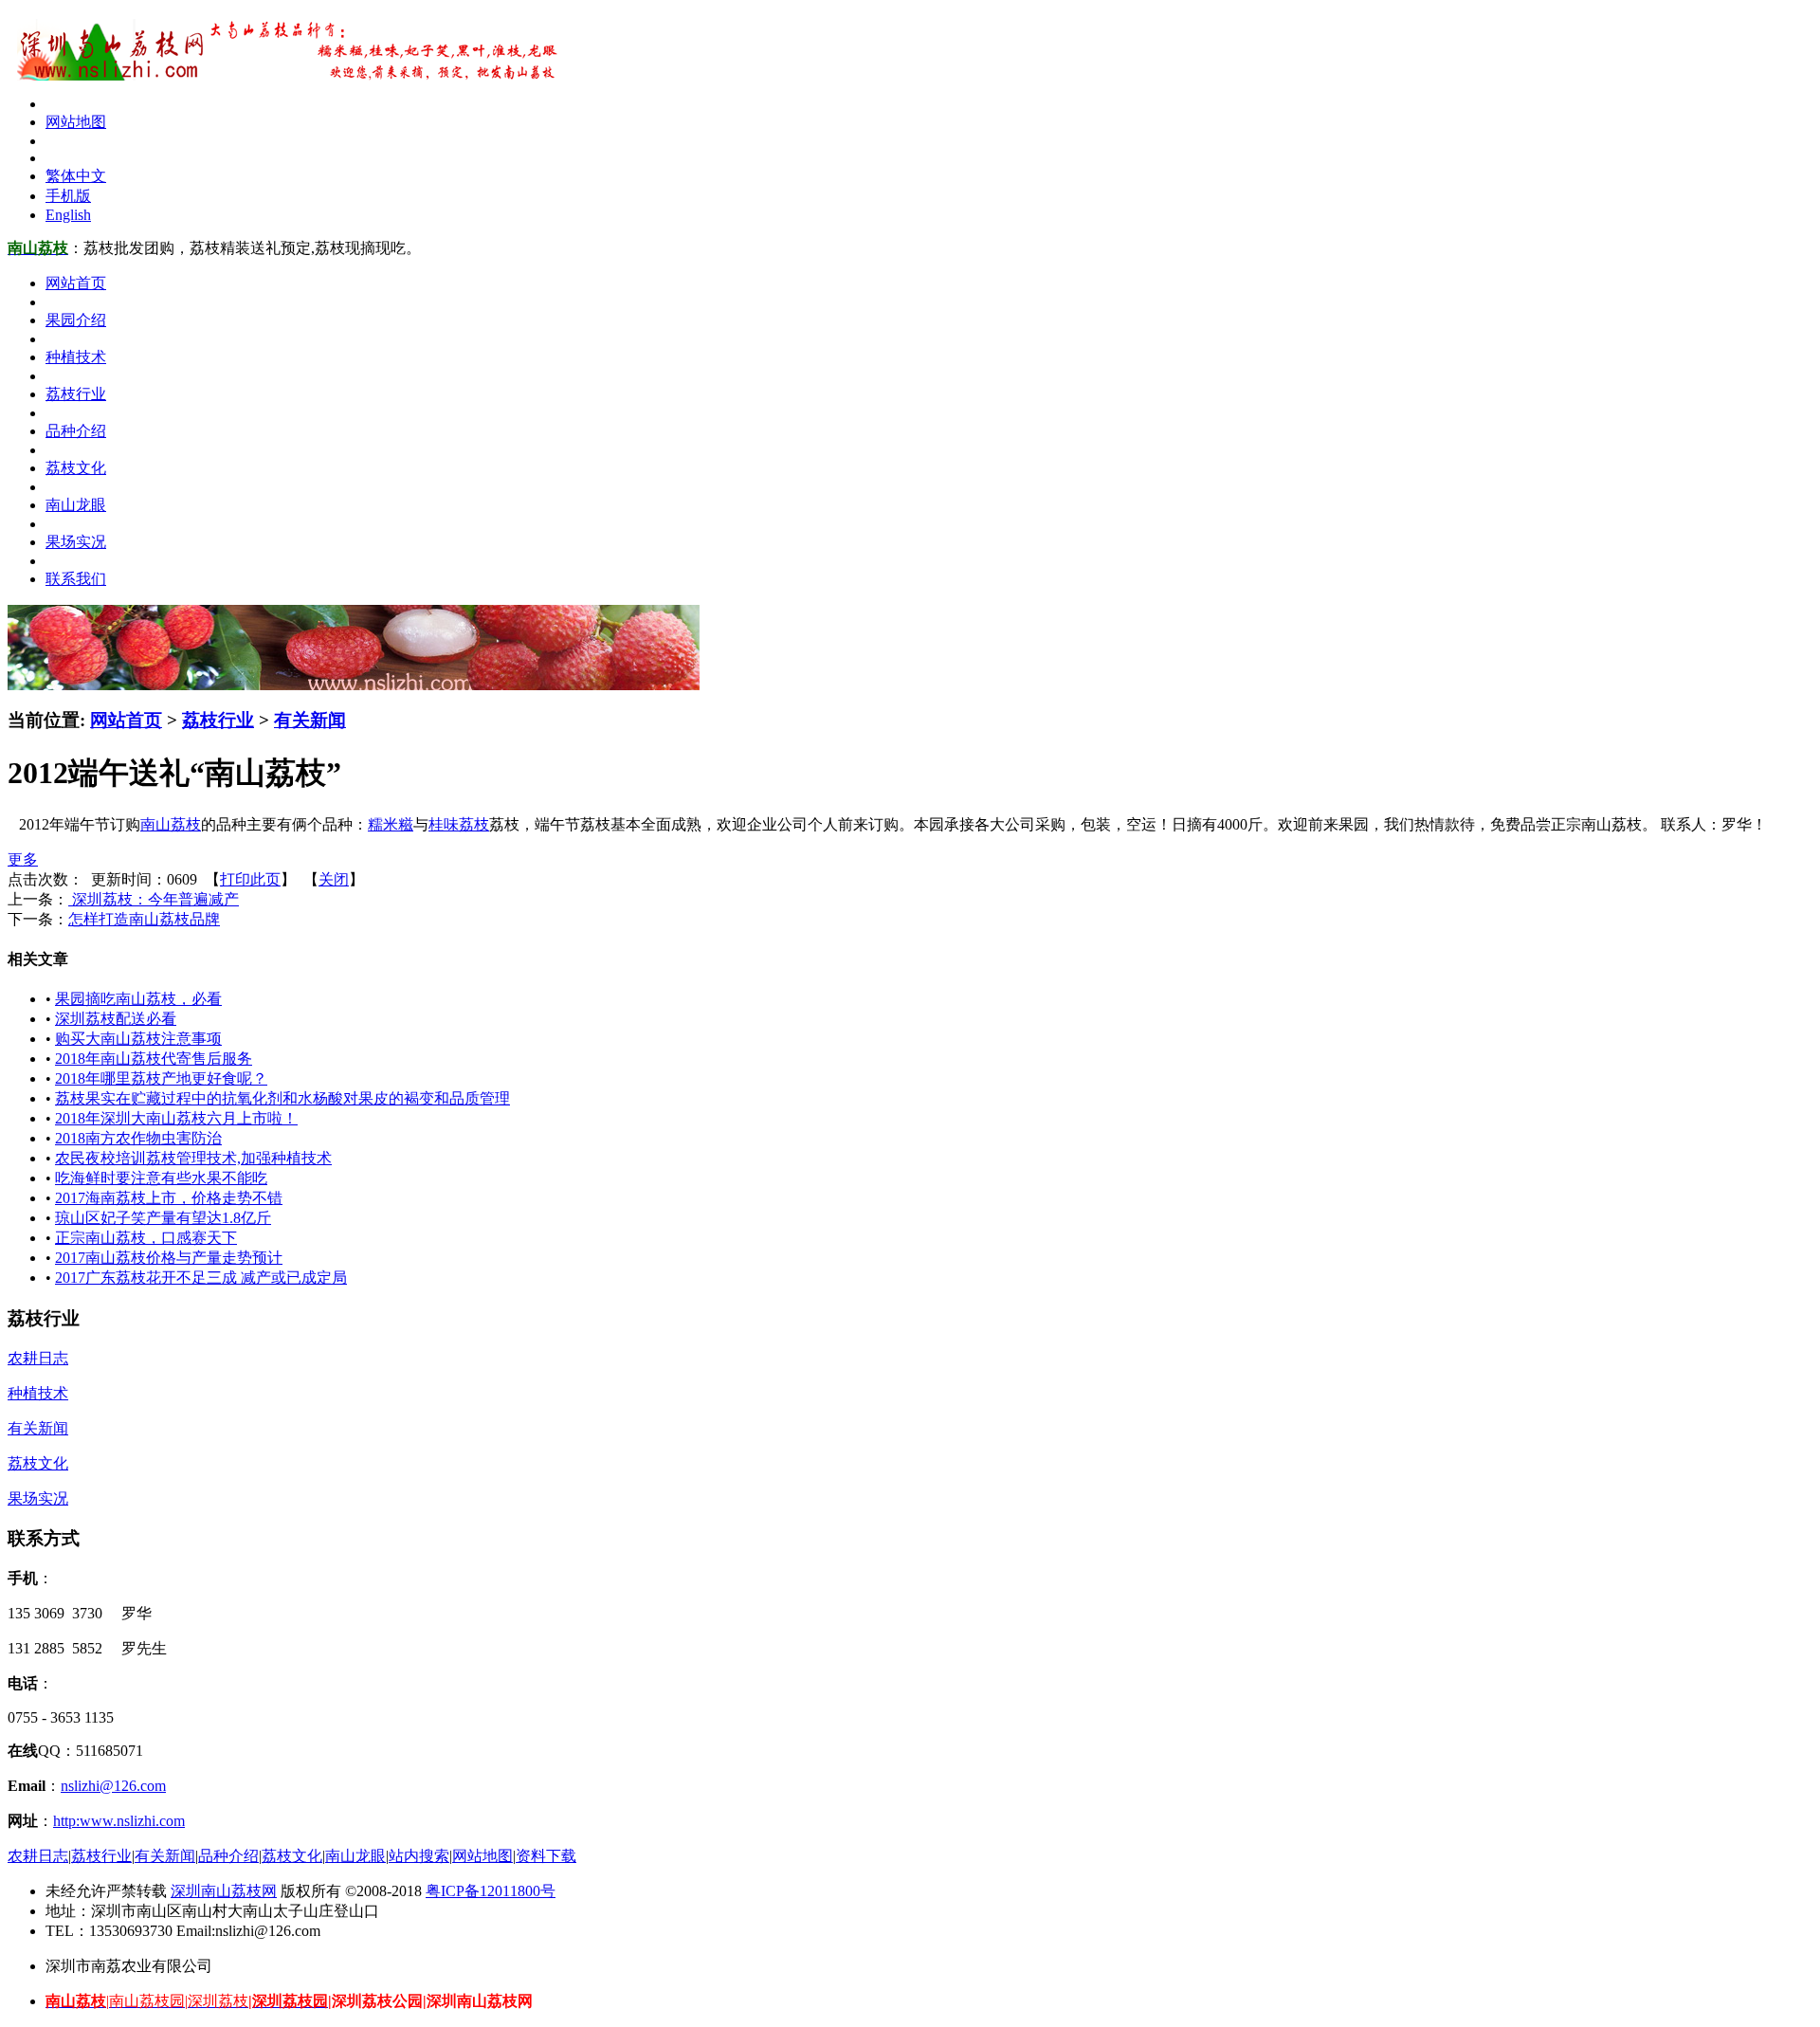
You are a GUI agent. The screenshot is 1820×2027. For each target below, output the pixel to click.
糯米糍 (391, 824)
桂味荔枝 (459, 824)
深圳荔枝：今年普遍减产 (154, 899)
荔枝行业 (218, 720)
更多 (23, 859)
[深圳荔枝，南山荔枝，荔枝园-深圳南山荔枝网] (282, 75)
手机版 (68, 196)
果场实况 (38, 1498)
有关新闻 (310, 720)
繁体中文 (76, 176)
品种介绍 (228, 1856)
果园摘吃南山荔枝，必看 (138, 999)
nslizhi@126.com (113, 1786)
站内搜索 (419, 1856)
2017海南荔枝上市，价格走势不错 (169, 1198)
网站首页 (126, 720)
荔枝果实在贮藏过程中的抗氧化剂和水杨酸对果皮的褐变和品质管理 (282, 1098)
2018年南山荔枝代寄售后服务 (154, 1059)
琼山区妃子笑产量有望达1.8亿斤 (163, 1218)
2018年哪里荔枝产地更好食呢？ (161, 1078)
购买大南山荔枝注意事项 (138, 1039)
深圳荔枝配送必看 (116, 1019)
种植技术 (38, 1393)
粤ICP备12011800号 (491, 1891)
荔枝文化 (38, 1463)
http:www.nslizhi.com (119, 1821)
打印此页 (250, 879)
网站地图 (76, 122)
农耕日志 (38, 1358)
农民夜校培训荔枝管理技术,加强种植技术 (193, 1158)
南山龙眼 (355, 1856)
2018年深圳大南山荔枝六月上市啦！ (176, 1118)
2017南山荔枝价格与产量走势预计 (169, 1258)
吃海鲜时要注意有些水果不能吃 (161, 1178)
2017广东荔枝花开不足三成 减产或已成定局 (201, 1278)
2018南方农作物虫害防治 (138, 1138)
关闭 (334, 879)
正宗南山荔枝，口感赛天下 (146, 1238)
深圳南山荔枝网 (224, 1891)
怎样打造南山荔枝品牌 (144, 919)
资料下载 (546, 1856)
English (68, 215)
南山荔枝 (171, 824)
